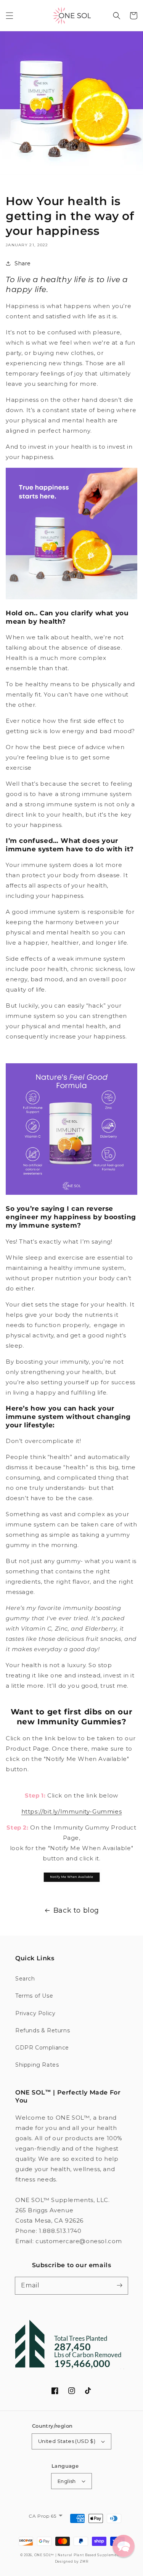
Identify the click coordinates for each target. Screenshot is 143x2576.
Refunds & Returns (43, 2030)
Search (25, 1979)
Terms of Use (34, 1996)
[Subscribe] (119, 2285)
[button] (10, 16)
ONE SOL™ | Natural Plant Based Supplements (79, 2555)
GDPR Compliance (42, 2048)
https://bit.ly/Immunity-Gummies (72, 1811)
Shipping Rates (37, 2065)
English (67, 2481)
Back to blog (76, 1910)
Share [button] (23, 263)
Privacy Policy (35, 2013)
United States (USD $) (67, 2441)
